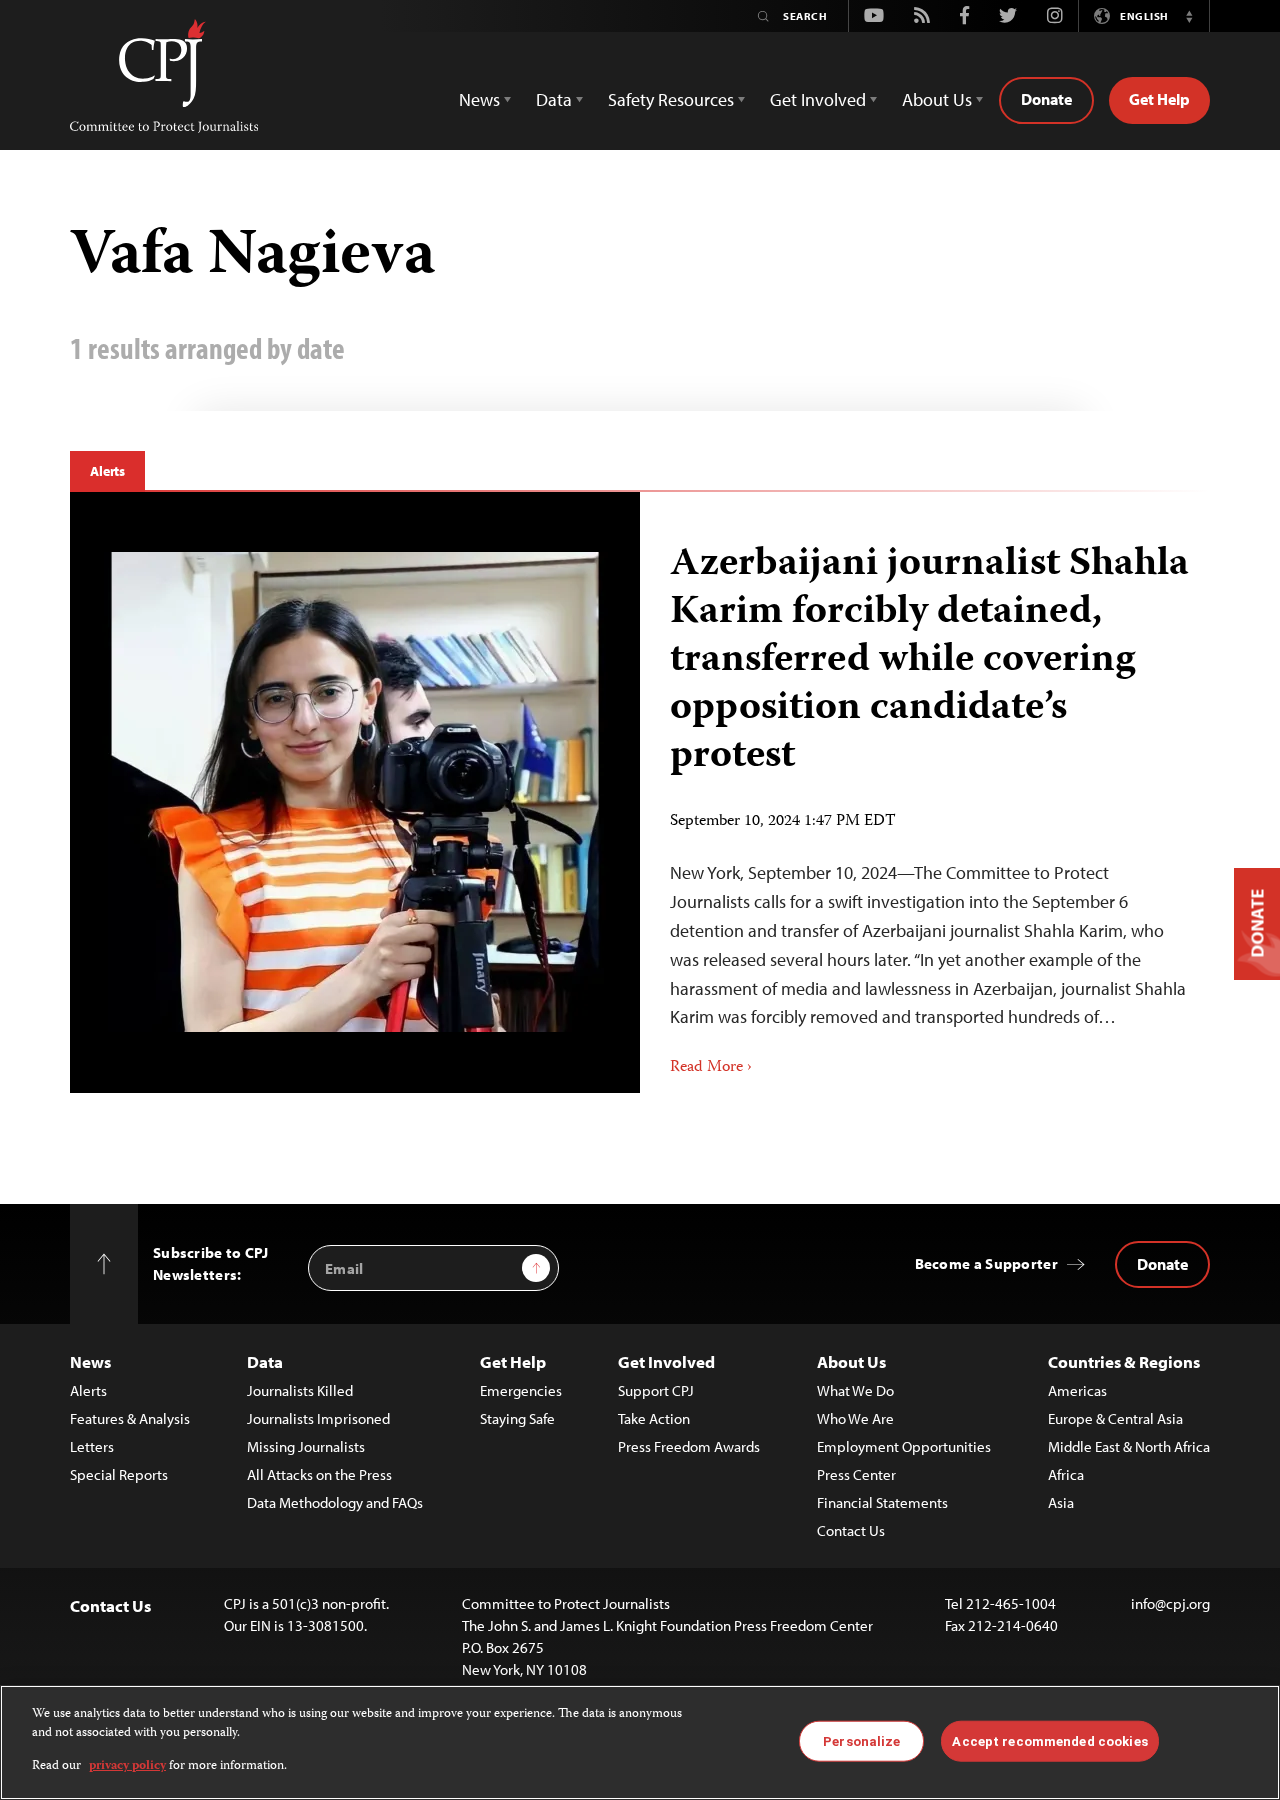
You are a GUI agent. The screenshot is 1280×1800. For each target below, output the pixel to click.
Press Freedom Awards (689, 1446)
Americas (1077, 1390)
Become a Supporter (986, 1263)
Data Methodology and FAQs (335, 1502)
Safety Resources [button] (671, 99)
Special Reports (119, 1474)
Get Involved (666, 1361)
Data (265, 1361)
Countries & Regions (1124, 1361)
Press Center (856, 1474)
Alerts (107, 471)
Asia (1061, 1502)
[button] (1189, 16)
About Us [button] (937, 99)
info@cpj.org (1170, 1603)
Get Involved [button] (818, 99)
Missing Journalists (306, 1446)
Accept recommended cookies (1049, 1740)
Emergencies (521, 1390)
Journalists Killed (300, 1390)
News (90, 1361)
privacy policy (127, 1766)
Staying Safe (517, 1418)
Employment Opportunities (904, 1446)
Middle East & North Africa (1129, 1446)
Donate (1046, 99)
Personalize (861, 1740)
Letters (92, 1446)
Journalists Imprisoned (318, 1418)
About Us (851, 1361)
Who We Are (855, 1418)
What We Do (855, 1390)
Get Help (1159, 99)
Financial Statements (882, 1502)
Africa (1066, 1474)
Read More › (711, 1068)
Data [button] (554, 99)
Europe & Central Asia (1115, 1418)
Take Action (654, 1418)
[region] (640, 1742)
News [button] (479, 99)
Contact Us (851, 1530)
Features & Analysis (130, 1418)
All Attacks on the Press (319, 1474)
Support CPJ (656, 1390)
